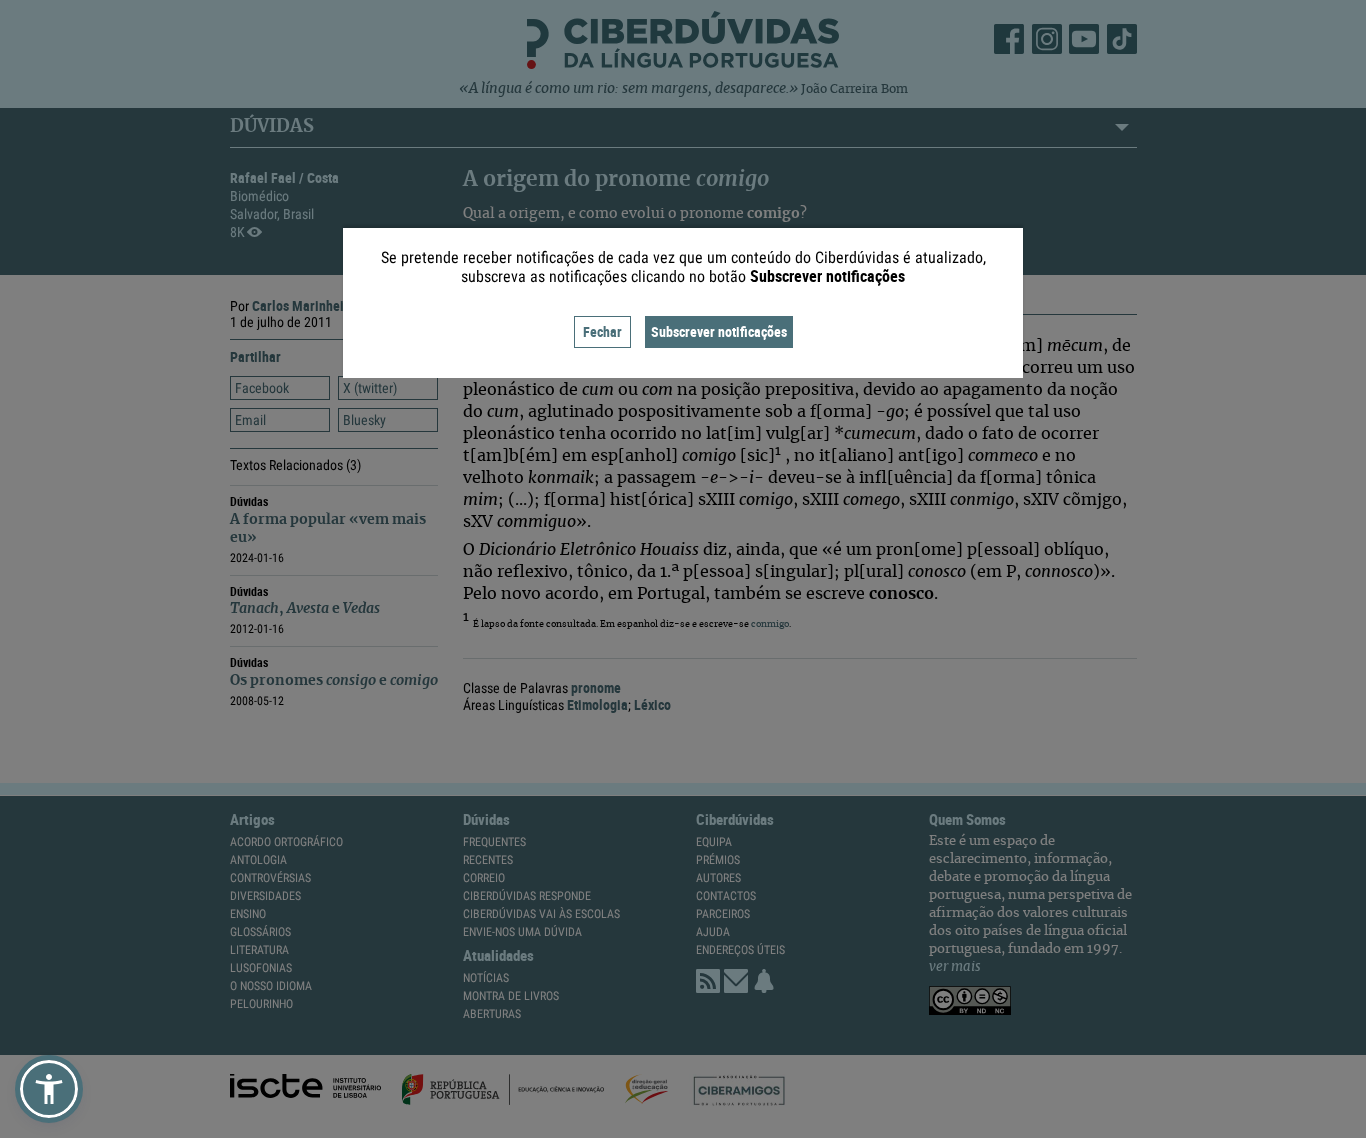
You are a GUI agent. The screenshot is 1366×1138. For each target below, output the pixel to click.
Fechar (602, 331)
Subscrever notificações (719, 331)
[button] (49, 1089)
